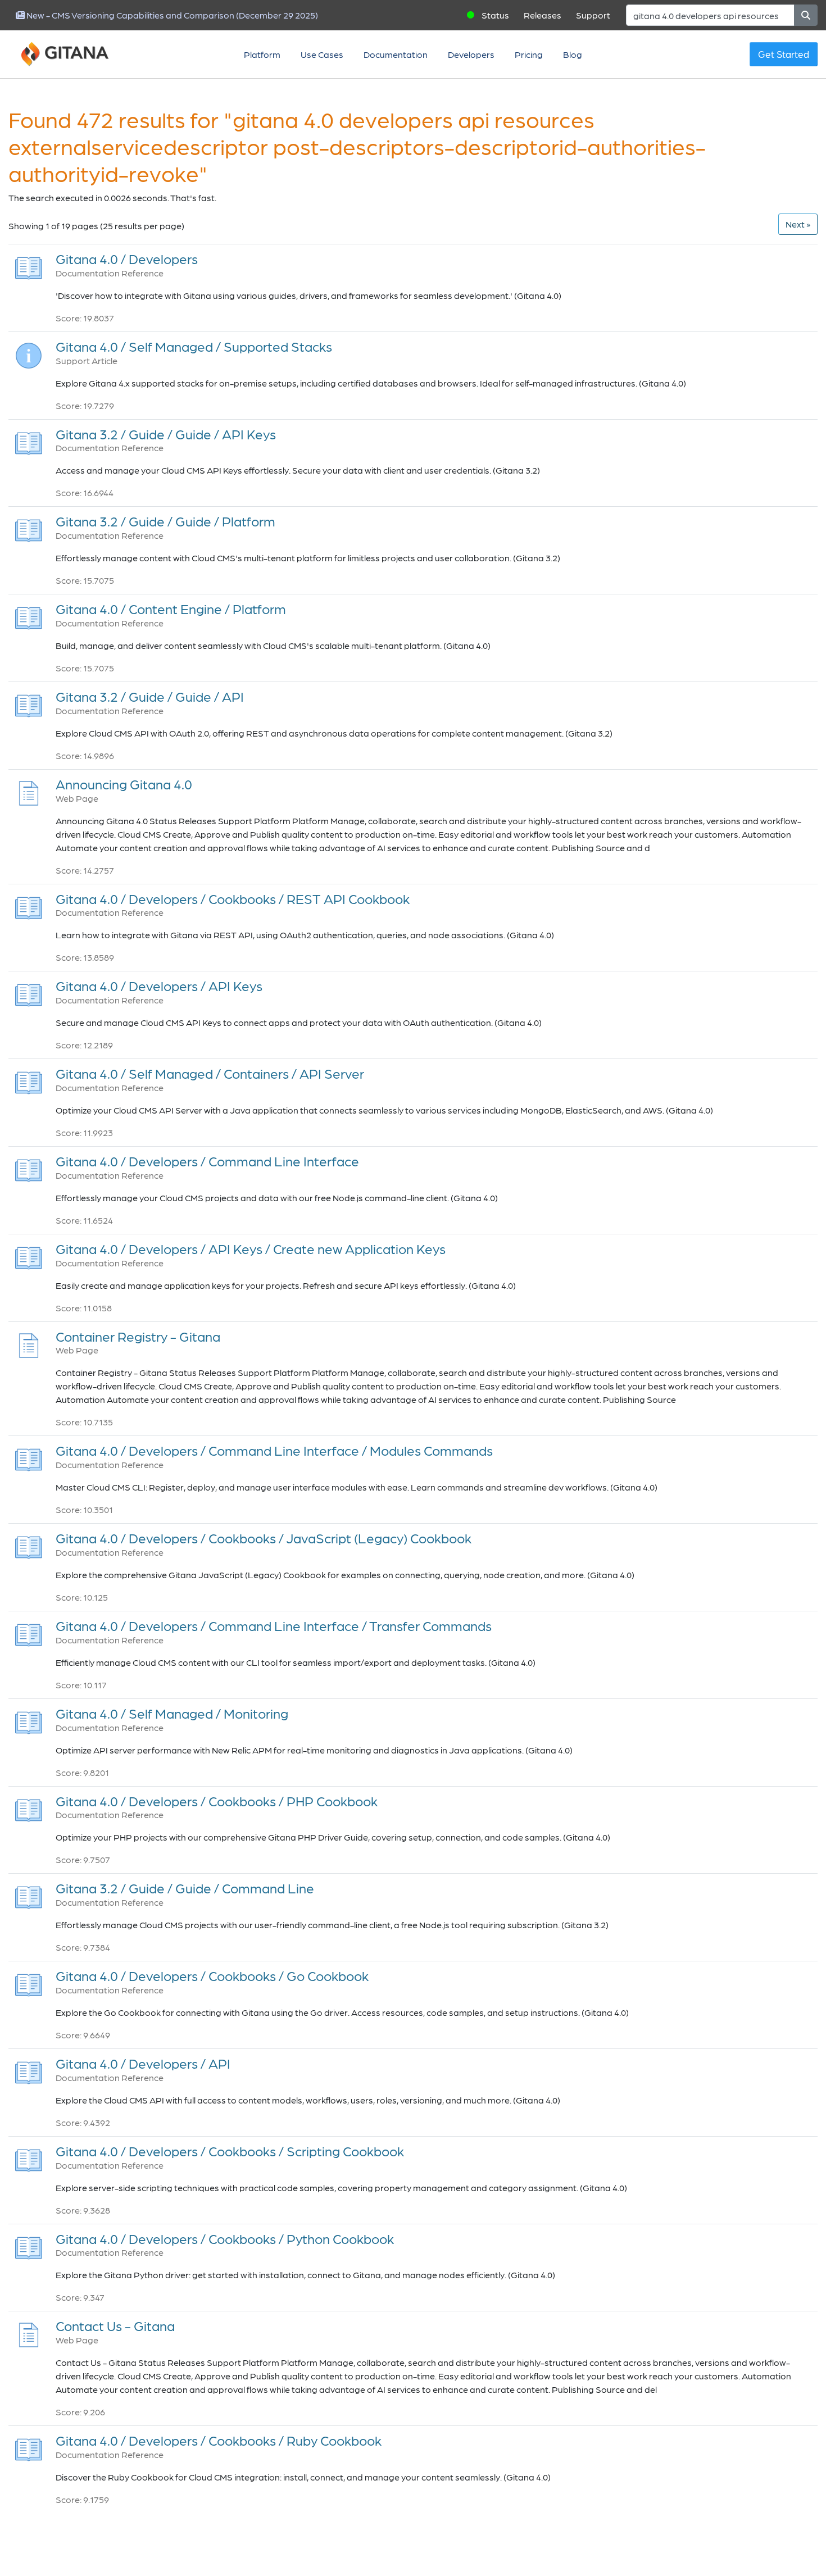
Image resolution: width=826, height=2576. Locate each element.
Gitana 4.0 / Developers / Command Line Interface (207, 1161)
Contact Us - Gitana (115, 2326)
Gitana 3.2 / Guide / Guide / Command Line (185, 1888)
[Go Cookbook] (29, 1982)
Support (593, 15)
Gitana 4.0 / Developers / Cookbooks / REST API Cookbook (233, 899)
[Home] (79, 54)
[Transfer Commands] (29, 1632)
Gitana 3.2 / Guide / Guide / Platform (165, 521)
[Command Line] (29, 1894)
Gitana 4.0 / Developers (127, 259)
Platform (262, 54)
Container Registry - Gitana (138, 1336)
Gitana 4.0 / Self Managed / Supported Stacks (194, 346)
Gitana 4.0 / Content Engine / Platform (171, 609)
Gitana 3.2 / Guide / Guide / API (150, 696)
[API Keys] (29, 440)
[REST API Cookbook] (29, 904)
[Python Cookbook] (29, 2244)
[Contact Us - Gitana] (29, 2332)
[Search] (806, 15)
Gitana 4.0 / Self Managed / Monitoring (172, 1713)
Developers (471, 54)
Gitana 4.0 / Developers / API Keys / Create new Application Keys (251, 1249)
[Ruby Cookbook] (29, 2446)
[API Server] (29, 1080)
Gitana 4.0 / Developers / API (143, 2063)
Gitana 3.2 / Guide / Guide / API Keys (166, 434)
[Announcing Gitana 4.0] (29, 790)
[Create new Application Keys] (29, 1255)
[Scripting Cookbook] (29, 2157)
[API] (29, 703)
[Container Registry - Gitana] (29, 1342)
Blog (573, 54)
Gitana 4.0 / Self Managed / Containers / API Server (210, 1073)
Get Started (784, 54)
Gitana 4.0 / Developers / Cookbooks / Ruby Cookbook (219, 2440)
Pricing (529, 54)
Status (495, 15)
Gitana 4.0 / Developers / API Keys (159, 986)
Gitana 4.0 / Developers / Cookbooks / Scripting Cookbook (230, 2151)
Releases (543, 15)
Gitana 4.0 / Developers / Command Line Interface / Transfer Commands (274, 1626)
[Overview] (29, 265)
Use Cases (322, 54)
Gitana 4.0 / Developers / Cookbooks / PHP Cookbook (217, 1801)
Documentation (396, 54)
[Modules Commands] (29, 1457)
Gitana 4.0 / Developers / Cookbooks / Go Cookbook (212, 1976)
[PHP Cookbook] (29, 1807)
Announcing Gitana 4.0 (124, 784)
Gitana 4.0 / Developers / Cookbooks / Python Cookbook (225, 2239)
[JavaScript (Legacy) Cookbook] (29, 1544)
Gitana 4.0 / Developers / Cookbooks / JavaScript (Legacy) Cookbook (264, 1538)
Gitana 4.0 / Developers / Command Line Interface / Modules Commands (274, 1450)
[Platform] (29, 527)
